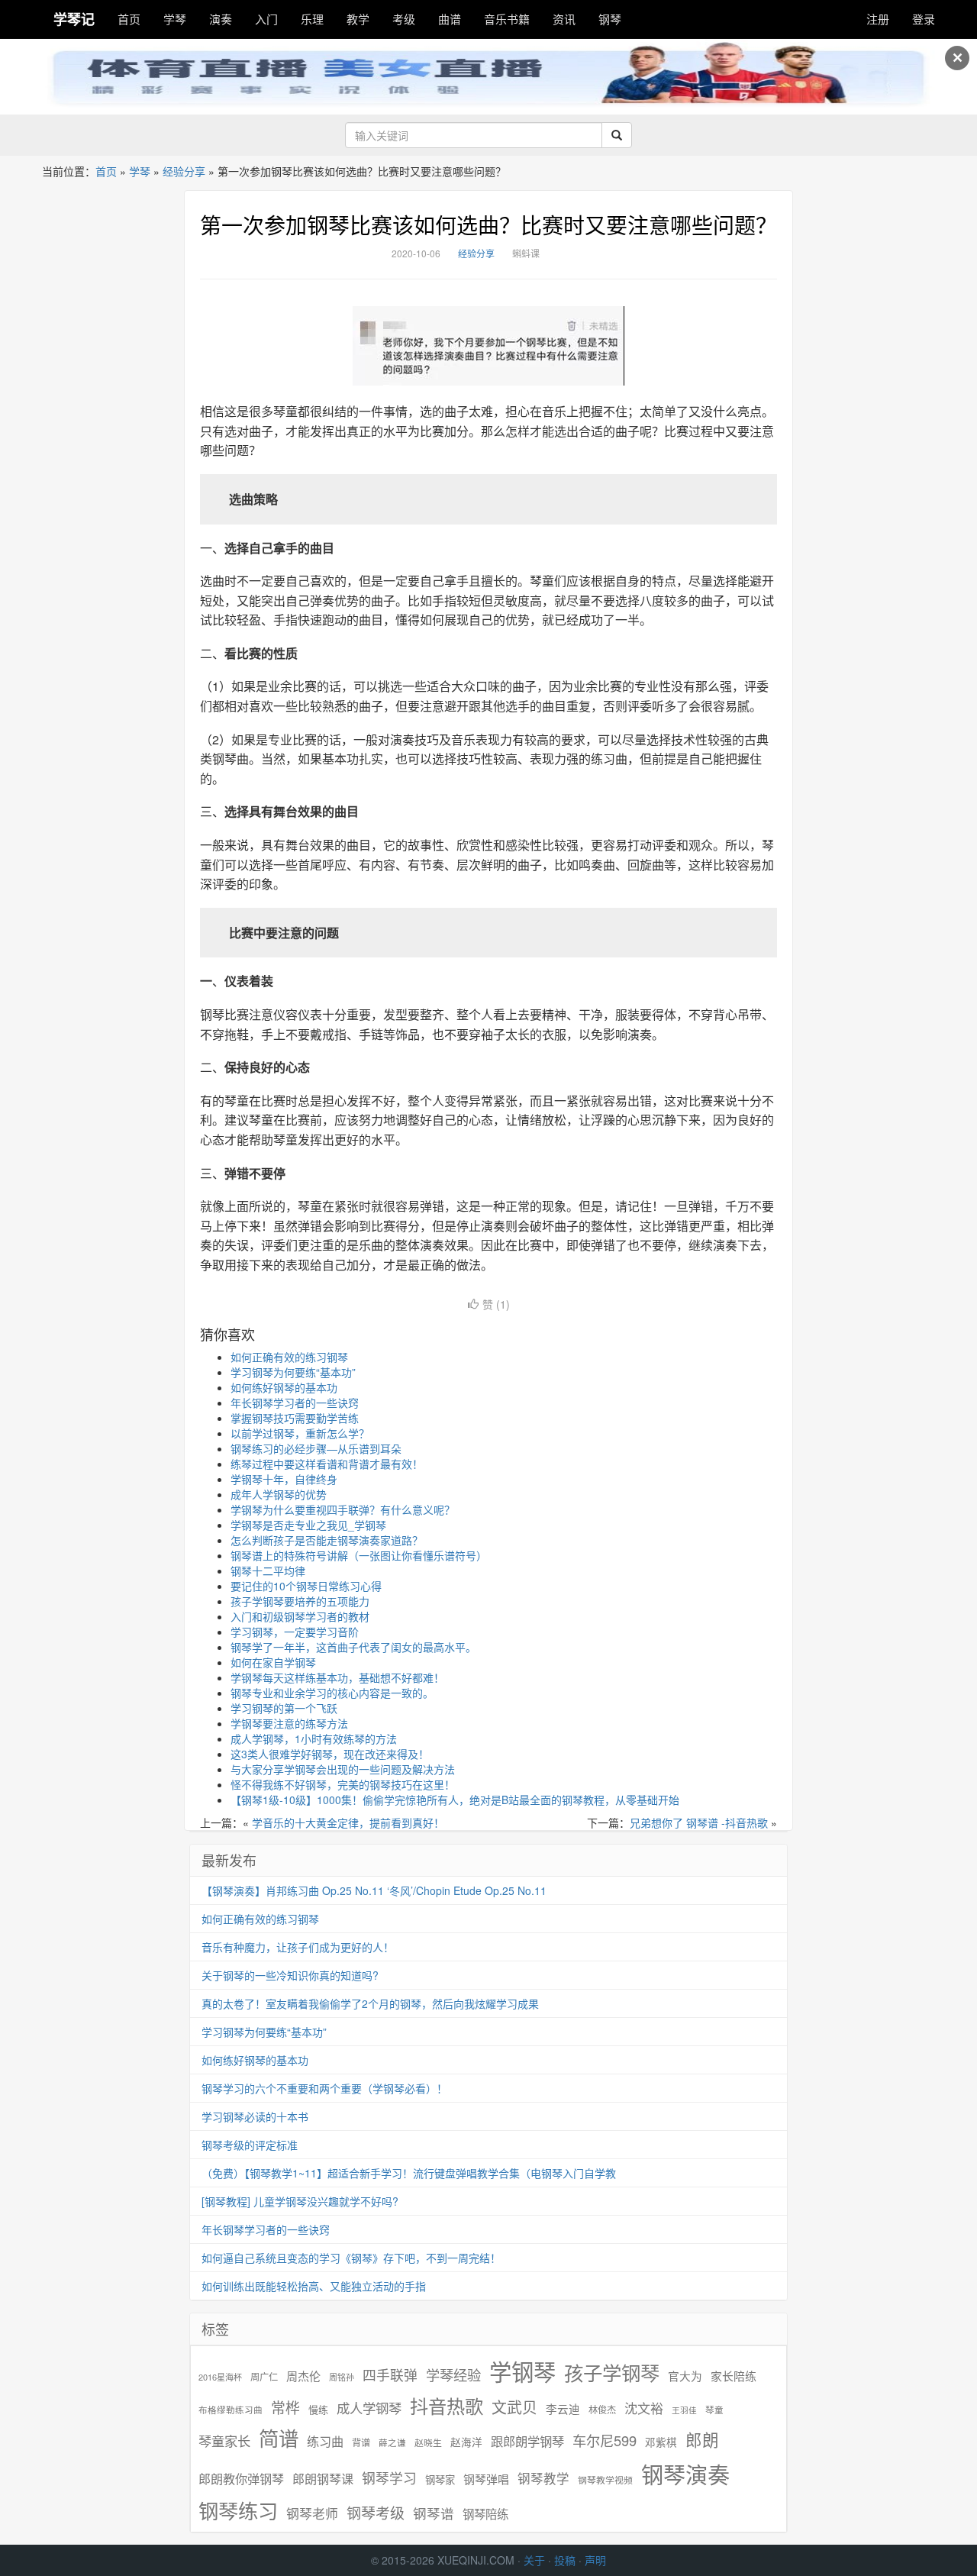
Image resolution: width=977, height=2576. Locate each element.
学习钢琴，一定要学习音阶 (295, 1632)
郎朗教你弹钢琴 (241, 2479)
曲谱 (450, 19)
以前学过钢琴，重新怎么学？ (300, 1433)
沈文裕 (644, 2408)
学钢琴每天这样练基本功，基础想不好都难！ (337, 1677)
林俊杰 (602, 2409)
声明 (595, 2560)
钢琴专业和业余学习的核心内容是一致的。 (332, 1693)
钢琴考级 (376, 2512)
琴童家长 (224, 2441)
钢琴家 (440, 2479)
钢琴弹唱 (486, 2479)
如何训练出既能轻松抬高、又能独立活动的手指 (314, 2286)
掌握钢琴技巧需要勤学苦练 (295, 1418)
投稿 (565, 2560)
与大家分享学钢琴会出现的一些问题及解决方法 (343, 1769)
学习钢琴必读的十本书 (255, 2116)
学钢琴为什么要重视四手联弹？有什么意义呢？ (343, 1509)
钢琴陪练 (485, 2513)
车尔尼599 (605, 2440)
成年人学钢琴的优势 (279, 1494)
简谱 (279, 2438)
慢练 (318, 2410)
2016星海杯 (220, 2377)
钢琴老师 (312, 2513)
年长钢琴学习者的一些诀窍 (295, 1403)
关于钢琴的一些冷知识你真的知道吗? (290, 1975)
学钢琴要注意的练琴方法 (289, 1723)
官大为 (685, 2376)
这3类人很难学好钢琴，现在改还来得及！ (330, 1754)
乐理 (312, 19)
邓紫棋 (661, 2442)
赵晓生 (428, 2442)
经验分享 (184, 171)
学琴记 (74, 19)
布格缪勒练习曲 (231, 2410)
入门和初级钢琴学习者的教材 (300, 1616)
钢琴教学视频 (605, 2479)
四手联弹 (390, 2375)
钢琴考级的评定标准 (250, 2145)
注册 (878, 19)
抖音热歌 (447, 2406)
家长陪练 (734, 2376)
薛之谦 (392, 2442)
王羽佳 (684, 2410)
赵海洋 (466, 2442)
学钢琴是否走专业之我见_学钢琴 (308, 1525)
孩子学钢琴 (612, 2372)
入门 (266, 19)
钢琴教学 (543, 2479)
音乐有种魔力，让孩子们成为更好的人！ (298, 1947)
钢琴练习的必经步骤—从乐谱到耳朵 (316, 1448)
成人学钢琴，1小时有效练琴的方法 (314, 1738)
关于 (534, 2560)
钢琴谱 (434, 2513)
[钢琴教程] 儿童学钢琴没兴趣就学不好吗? (300, 2201)
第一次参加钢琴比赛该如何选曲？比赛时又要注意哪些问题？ (488, 224)
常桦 (285, 2407)
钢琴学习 (389, 2478)
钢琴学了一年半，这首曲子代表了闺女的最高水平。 (353, 1647)
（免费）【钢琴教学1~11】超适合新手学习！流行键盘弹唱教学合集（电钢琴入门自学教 (409, 2173)
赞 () (496, 1304)
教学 (358, 19)
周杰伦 (303, 2376)
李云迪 (563, 2409)
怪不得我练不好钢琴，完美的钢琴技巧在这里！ (343, 1784)
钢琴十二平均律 (268, 1570)
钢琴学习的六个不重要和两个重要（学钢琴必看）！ (324, 2088)
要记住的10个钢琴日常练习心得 (306, 1586)
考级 (404, 19)
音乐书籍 (507, 19)
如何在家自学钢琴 (273, 1662)
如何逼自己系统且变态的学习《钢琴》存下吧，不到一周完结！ (351, 2258)
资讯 (564, 19)
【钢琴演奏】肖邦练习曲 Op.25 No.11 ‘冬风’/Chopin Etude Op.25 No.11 (374, 1890)
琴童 (714, 2410)
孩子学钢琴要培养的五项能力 (300, 1601)
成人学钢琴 (369, 2408)
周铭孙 (342, 2377)
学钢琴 (522, 2371)
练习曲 (325, 2441)
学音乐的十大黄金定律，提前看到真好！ (348, 1822)
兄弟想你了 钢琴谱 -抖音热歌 (699, 1822)
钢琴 (610, 19)
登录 (924, 19)
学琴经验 (453, 2374)
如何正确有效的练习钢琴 (289, 1357)
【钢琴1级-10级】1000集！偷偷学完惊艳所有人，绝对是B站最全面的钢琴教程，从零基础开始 (455, 1800)
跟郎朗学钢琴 (527, 2441)
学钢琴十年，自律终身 (284, 1479)
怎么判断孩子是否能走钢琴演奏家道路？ (327, 1540)
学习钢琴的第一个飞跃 (284, 1708)
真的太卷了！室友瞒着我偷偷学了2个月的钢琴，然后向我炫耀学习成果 (370, 2003)
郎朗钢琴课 (323, 2479)
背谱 (361, 2442)
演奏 (221, 19)
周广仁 (264, 2376)
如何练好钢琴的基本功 (284, 1387)
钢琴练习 (238, 2510)
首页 (129, 19)
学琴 (175, 19)
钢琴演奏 (685, 2474)
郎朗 (702, 2439)
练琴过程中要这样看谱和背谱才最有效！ (327, 1464)
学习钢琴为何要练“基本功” (293, 1372)
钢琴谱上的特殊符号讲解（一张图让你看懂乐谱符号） (359, 1555)
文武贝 (514, 2407)
